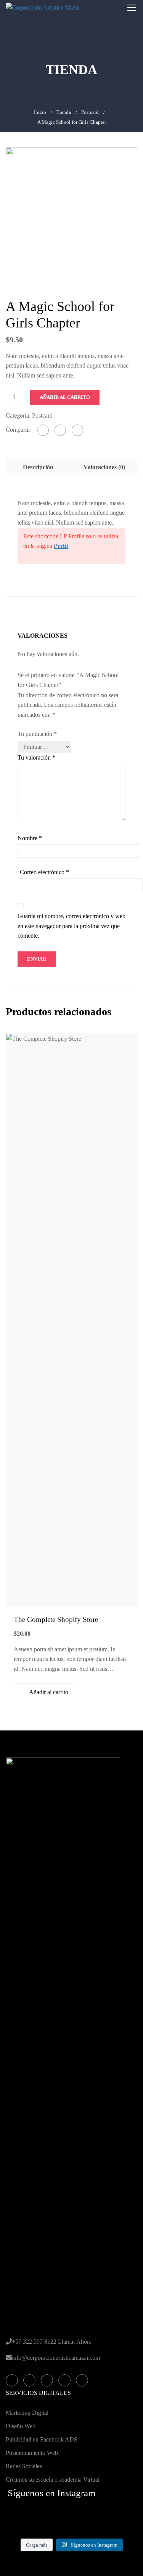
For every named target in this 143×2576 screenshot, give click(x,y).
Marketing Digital (27, 2413)
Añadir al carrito (65, 397)
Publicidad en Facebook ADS (42, 2439)
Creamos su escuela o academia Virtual (53, 2480)
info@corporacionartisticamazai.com (56, 2358)
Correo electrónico (44, 872)
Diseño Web (21, 2426)
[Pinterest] (77, 430)
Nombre (30, 838)
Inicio (40, 112)
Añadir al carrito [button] (49, 1692)
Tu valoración (36, 757)
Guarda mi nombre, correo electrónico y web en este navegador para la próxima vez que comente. (71, 926)
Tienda (64, 112)
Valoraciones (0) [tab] (104, 467)
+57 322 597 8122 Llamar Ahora (52, 2342)
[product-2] (71, 213)
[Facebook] (43, 430)
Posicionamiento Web (32, 2453)
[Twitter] (60, 430)
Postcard (90, 112)
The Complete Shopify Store (56, 1619)
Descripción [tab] (38, 467)
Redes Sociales (24, 2466)
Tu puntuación (37, 734)
